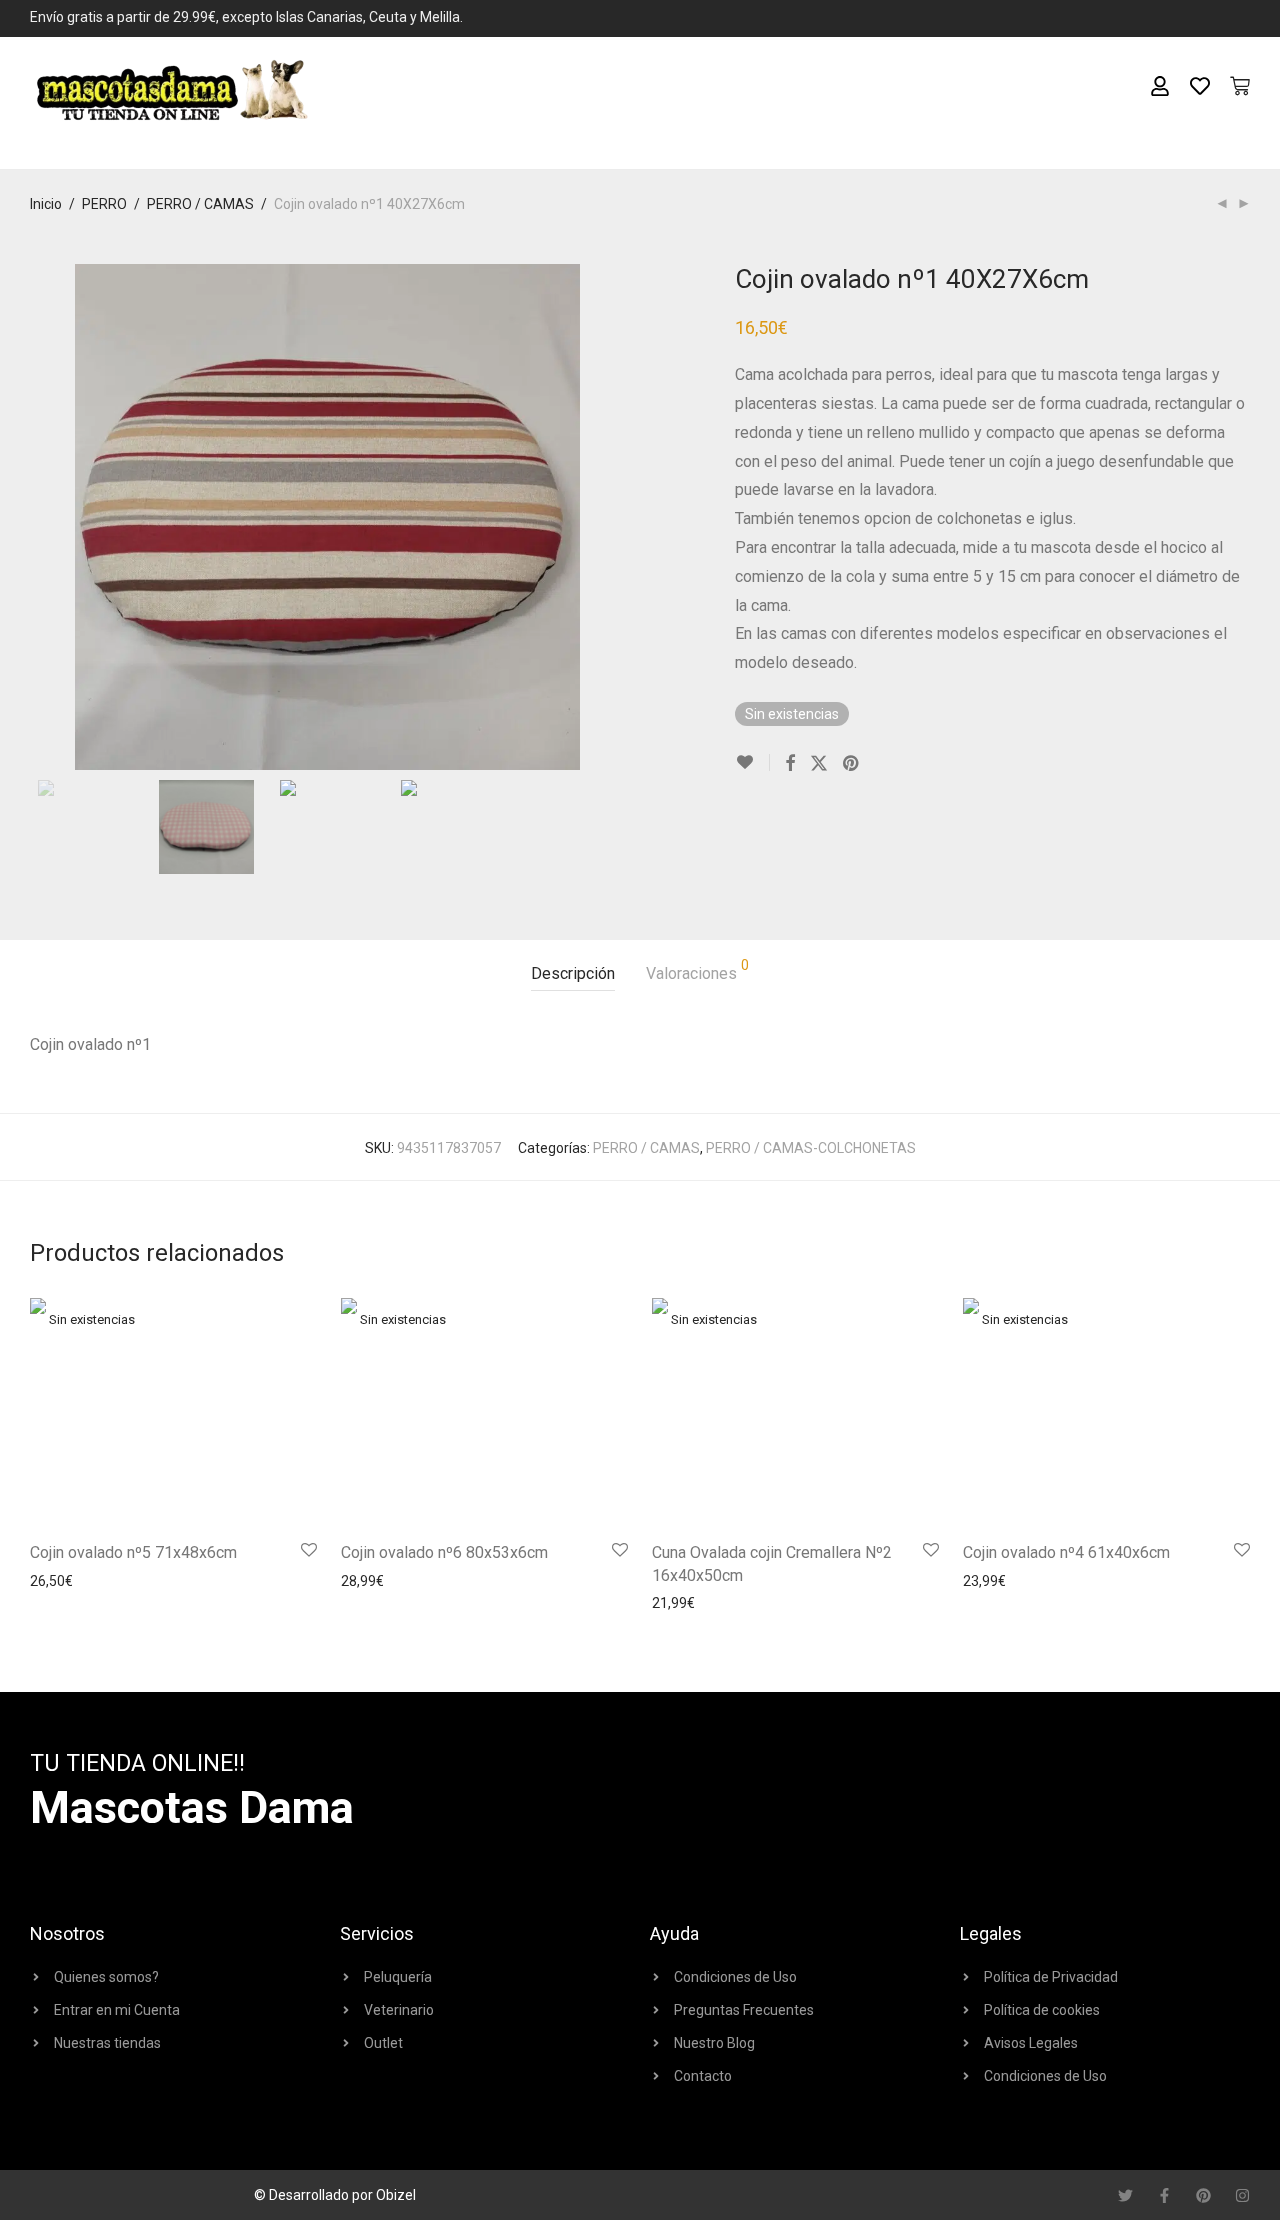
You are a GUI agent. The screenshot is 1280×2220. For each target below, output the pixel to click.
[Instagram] (1242, 2195)
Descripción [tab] (573, 973)
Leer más (53, 1581)
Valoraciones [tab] (697, 970)
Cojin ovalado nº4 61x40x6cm (1066, 1552)
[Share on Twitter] (819, 764)
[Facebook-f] (1164, 2195)
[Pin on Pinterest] (852, 764)
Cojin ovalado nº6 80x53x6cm (444, 1552)
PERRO (104, 204)
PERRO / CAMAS (200, 204)
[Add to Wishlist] (752, 762)
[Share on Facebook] (790, 764)
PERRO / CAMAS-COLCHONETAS (811, 1148)
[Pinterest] (1203, 2195)
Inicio (46, 204)
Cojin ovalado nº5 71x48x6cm (133, 1552)
